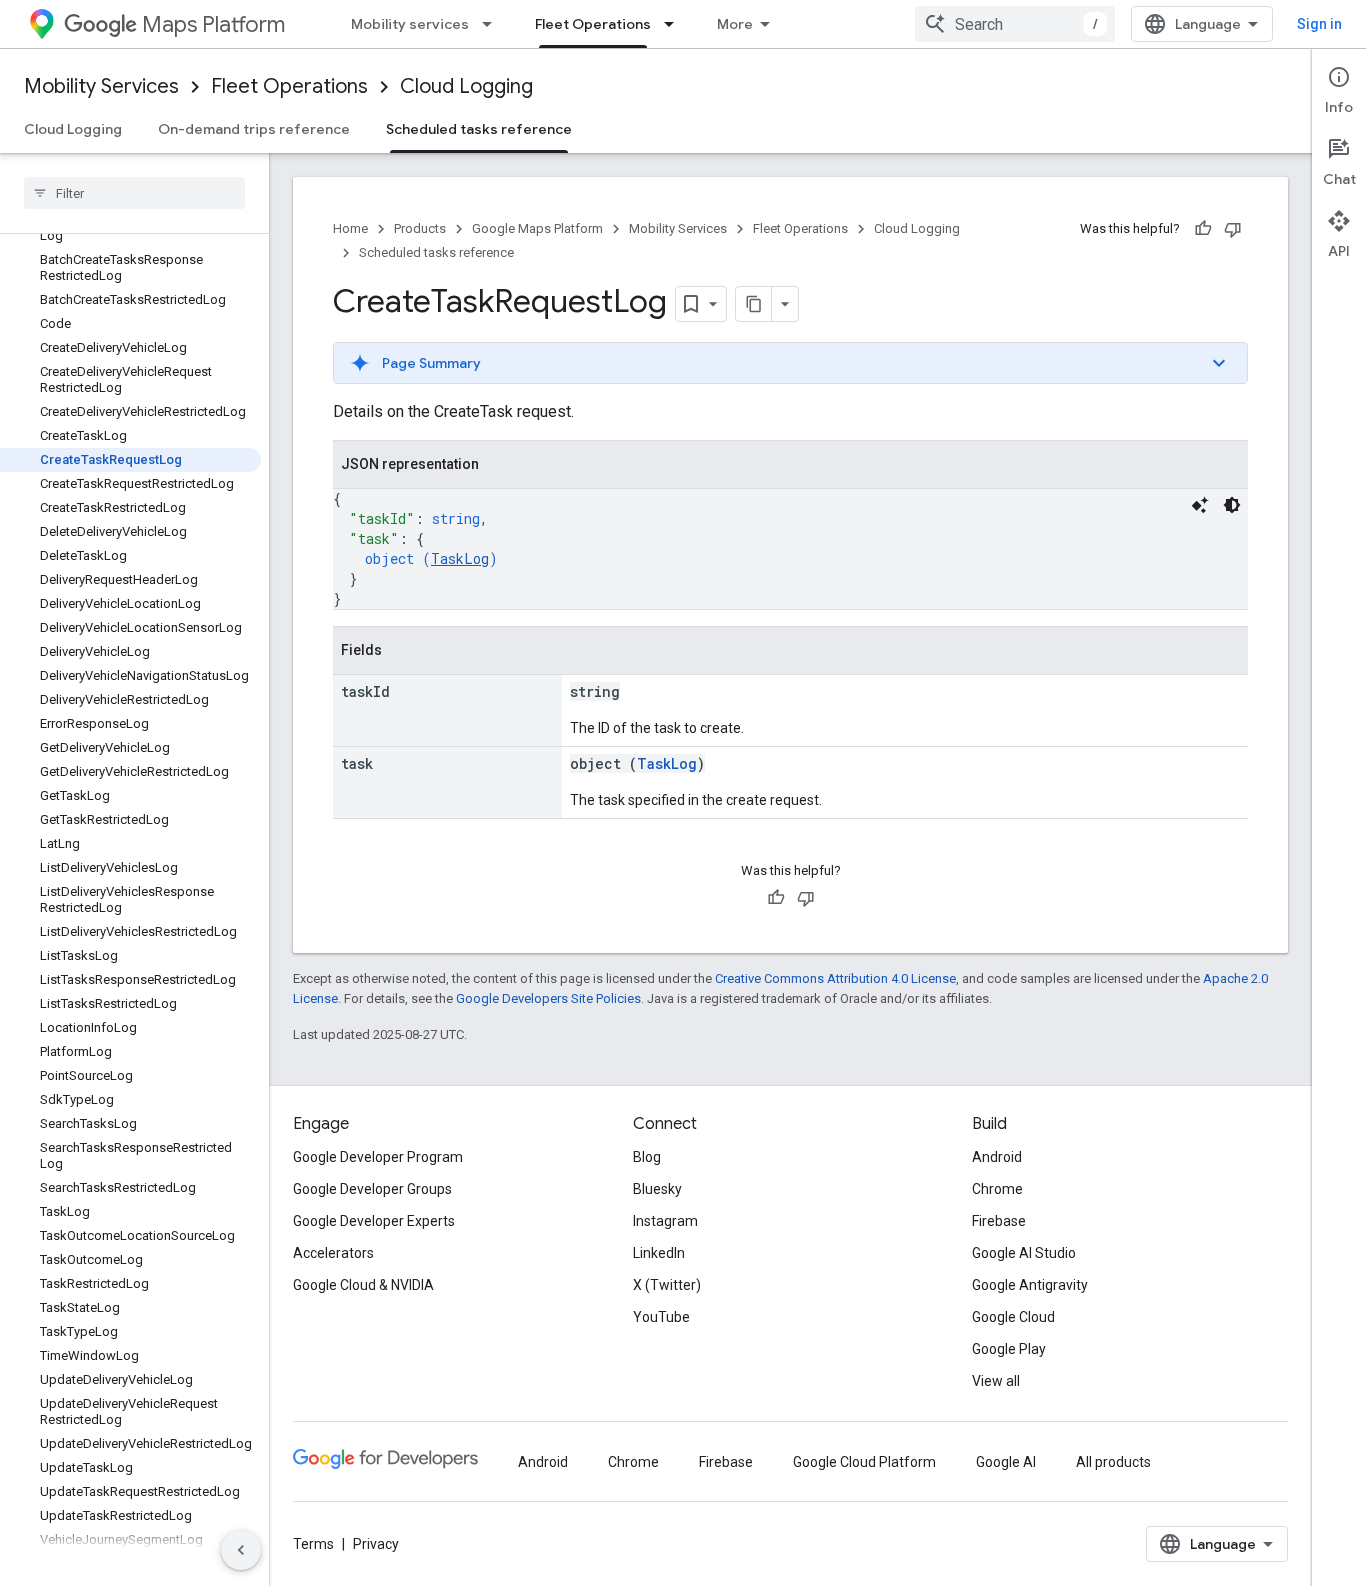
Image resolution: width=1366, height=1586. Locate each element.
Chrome (997, 1189)
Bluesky (657, 1189)
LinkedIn (659, 1253)
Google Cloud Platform (864, 1462)
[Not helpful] (1233, 229)
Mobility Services (101, 86)
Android (997, 1157)
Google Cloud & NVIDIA (363, 1285)
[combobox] (1015, 24)
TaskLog (460, 558)
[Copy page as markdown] (754, 304)
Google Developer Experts (374, 1221)
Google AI (1006, 1462)
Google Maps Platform (537, 228)
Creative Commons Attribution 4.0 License (835, 978)
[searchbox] (134, 193)
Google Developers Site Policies (548, 998)
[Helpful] (1203, 229)
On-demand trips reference (254, 129)
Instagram (665, 1221)
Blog (647, 1157)
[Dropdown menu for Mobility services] (493, 24)
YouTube (661, 1317)
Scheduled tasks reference (479, 129)
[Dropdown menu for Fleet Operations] (675, 24)
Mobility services (410, 24)
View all (996, 1381)
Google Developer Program (378, 1157)
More (735, 24)
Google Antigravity (1030, 1285)
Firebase (999, 1221)
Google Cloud (1013, 1317)
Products (420, 228)
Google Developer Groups (372, 1189)
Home (350, 228)
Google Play (1009, 1349)
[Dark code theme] (1232, 505)
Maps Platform (213, 24)
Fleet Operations (593, 24)
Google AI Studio (1024, 1253)
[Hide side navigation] (241, 1550)
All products (1113, 1462)
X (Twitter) (667, 1285)
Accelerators (333, 1253)
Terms (313, 1544)
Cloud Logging (466, 86)
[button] (790, 363)
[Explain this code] (1200, 505)
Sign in (1319, 24)
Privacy (376, 1544)
